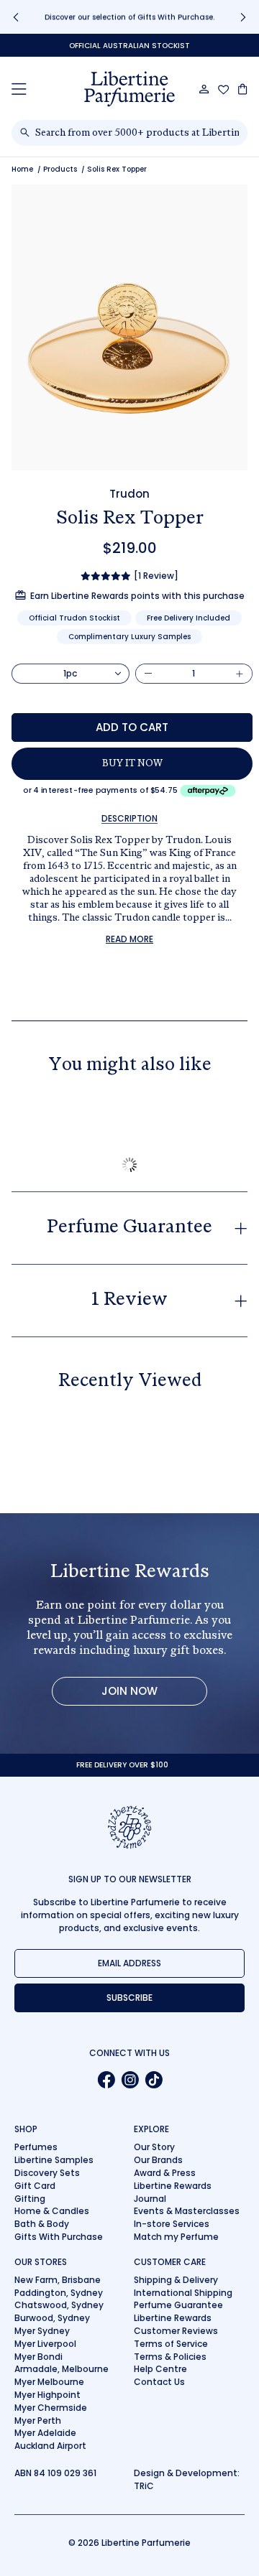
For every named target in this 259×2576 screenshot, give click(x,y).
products (60, 169)
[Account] (204, 89)
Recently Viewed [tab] (130, 1382)
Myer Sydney (42, 2331)
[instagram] (130, 2080)
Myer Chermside (51, 2408)
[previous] (16, 17)
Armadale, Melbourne (62, 2369)
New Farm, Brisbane (58, 2280)
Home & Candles (52, 2211)
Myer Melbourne (49, 2382)
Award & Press (165, 2173)
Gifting (30, 2199)
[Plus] (240, 674)
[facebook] (106, 2080)
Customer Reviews (176, 2331)
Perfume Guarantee (178, 2305)
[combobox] (137, 133)
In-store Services (172, 2224)
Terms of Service (171, 2344)
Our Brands (158, 2160)
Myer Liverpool (45, 2344)
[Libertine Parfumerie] (129, 89)
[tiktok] (154, 2080)
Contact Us (159, 2382)
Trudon (129, 494)
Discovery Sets (47, 2173)
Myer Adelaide (45, 2433)
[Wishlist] (224, 90)
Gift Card (35, 2186)
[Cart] (243, 89)
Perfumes (36, 2147)
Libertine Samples (54, 2160)
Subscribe (129, 1998)
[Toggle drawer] (19, 89)
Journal (150, 2199)
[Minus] (148, 674)
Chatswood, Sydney (59, 2305)
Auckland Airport (50, 2446)
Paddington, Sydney (59, 2293)
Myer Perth (38, 2421)
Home (22, 169)
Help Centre (160, 2369)
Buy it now (132, 764)
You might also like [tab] (130, 1066)
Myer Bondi (38, 2357)
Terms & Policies (170, 2357)
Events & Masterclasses (187, 2211)
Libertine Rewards (173, 2186)
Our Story (154, 2147)
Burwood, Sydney (52, 2318)
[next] (243, 17)
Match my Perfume (176, 2237)
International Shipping (183, 2293)
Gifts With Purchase (59, 2237)
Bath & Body (42, 2224)
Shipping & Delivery (176, 2280)
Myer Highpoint (47, 2395)
